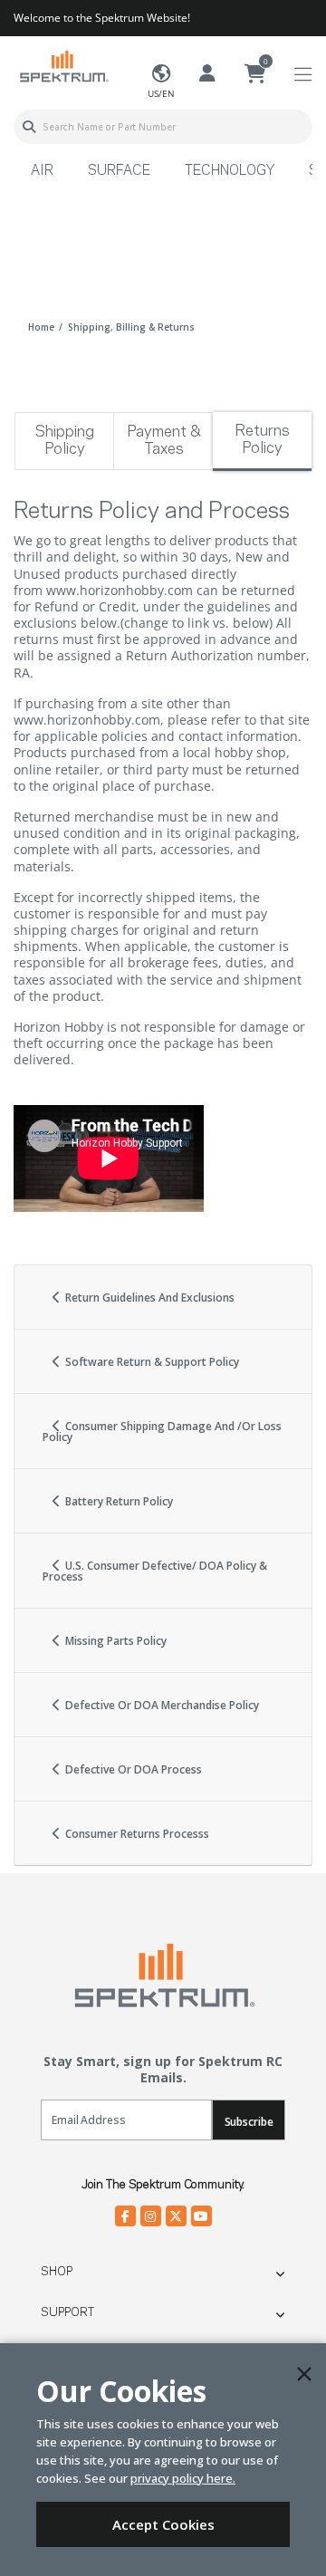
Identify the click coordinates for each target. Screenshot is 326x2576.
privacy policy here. (183, 2478)
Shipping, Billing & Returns (131, 327)
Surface (119, 171)
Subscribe (249, 2122)
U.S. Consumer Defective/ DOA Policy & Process (155, 1571)
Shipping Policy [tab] (64, 441)
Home (41, 327)
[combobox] (163, 127)
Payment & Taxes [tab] (164, 441)
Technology (230, 171)
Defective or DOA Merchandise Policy (161, 1705)
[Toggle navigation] (303, 75)
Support (67, 2312)
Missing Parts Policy (115, 1641)
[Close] (304, 2374)
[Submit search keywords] (29, 127)
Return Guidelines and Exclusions (149, 1298)
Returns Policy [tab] (262, 440)
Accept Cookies (163, 2524)
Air (42, 171)
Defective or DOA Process (132, 1769)
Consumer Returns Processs (136, 1834)
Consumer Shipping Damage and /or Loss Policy (162, 1432)
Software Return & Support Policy (151, 1362)
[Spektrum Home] (63, 66)
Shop (57, 2272)
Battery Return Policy (118, 1501)
